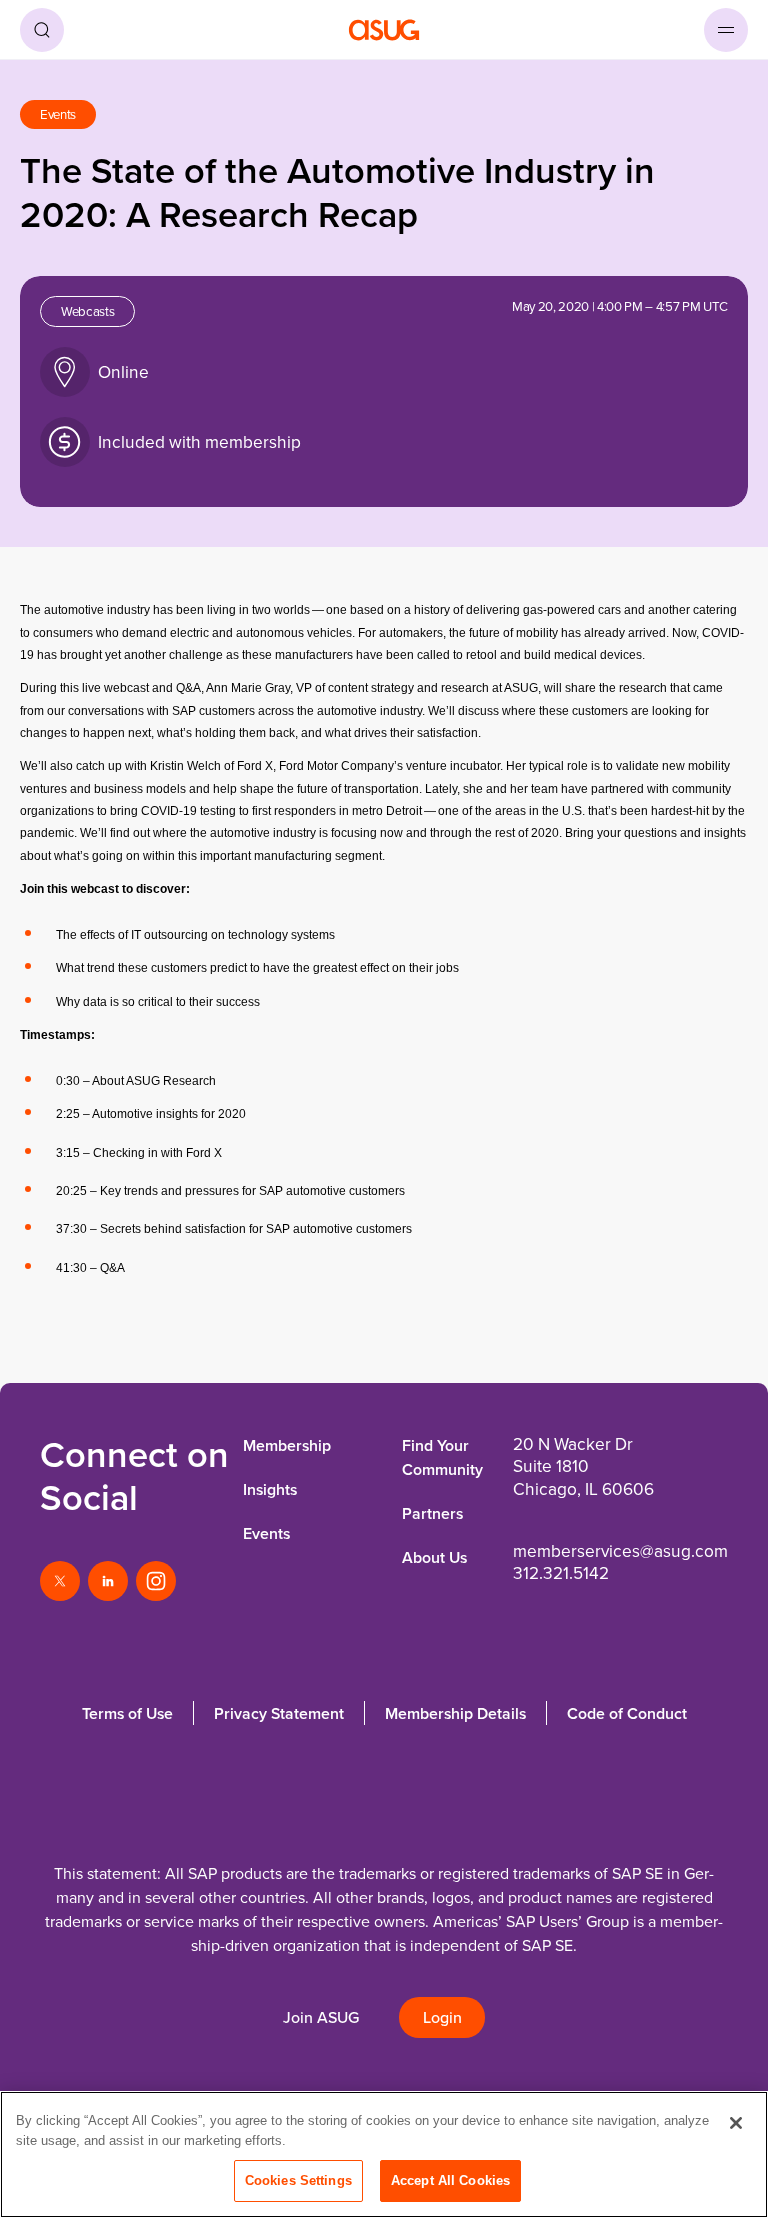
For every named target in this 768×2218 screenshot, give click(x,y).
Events (266, 1533)
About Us (434, 1557)
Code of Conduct (627, 1713)
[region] (384, 2154)
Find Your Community (442, 1457)
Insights (270, 1489)
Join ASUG (321, 2017)
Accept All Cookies (450, 2180)
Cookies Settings (298, 2180)
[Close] (736, 2123)
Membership (287, 1445)
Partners (432, 1513)
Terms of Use (127, 1713)
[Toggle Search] (42, 30)
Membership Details (455, 1713)
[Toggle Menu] (726, 30)
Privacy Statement (279, 1713)
